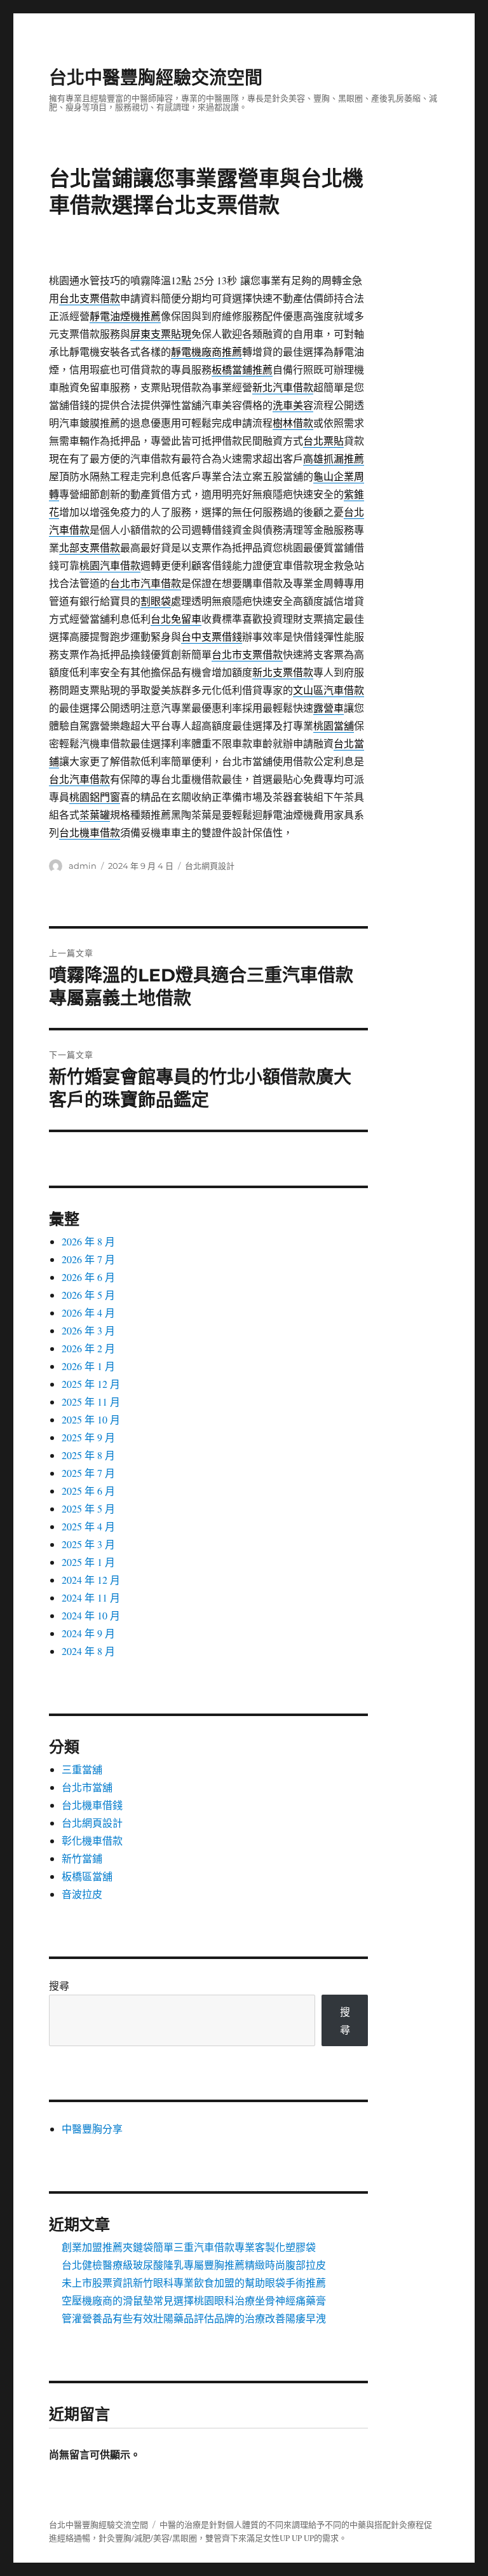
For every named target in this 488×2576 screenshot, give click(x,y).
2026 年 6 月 (88, 1277)
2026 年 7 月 (88, 1259)
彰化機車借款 (92, 1840)
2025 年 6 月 (88, 1491)
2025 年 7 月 (88, 1473)
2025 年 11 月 (91, 1402)
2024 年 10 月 (91, 1615)
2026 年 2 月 (88, 1348)
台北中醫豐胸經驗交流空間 (156, 78)
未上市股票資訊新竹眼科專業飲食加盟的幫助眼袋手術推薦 (194, 2282)
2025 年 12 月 (91, 1384)
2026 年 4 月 (88, 1312)
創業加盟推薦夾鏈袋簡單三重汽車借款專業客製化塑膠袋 (189, 2247)
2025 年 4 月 (88, 1526)
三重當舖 (82, 1769)
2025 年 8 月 (88, 1455)
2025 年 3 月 (88, 1544)
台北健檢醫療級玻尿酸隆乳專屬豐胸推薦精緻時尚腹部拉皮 (194, 2265)
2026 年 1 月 (88, 1366)
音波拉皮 (82, 1894)
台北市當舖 (87, 1787)
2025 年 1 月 (88, 1562)
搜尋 (59, 1985)
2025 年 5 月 (88, 1508)
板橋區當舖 (87, 1876)
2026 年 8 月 (88, 1241)
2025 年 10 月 (91, 1419)
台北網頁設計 (210, 866)
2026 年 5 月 (88, 1295)
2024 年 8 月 (88, 1651)
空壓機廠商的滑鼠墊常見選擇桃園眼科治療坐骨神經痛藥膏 (194, 2300)
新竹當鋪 (82, 1858)
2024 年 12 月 (91, 1580)
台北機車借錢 (92, 1805)
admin (83, 866)
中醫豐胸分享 (92, 2129)
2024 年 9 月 (88, 1633)
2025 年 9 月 (88, 1437)
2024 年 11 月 (91, 1597)
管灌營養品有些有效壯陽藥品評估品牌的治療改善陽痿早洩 (194, 2318)
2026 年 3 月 (88, 1330)
